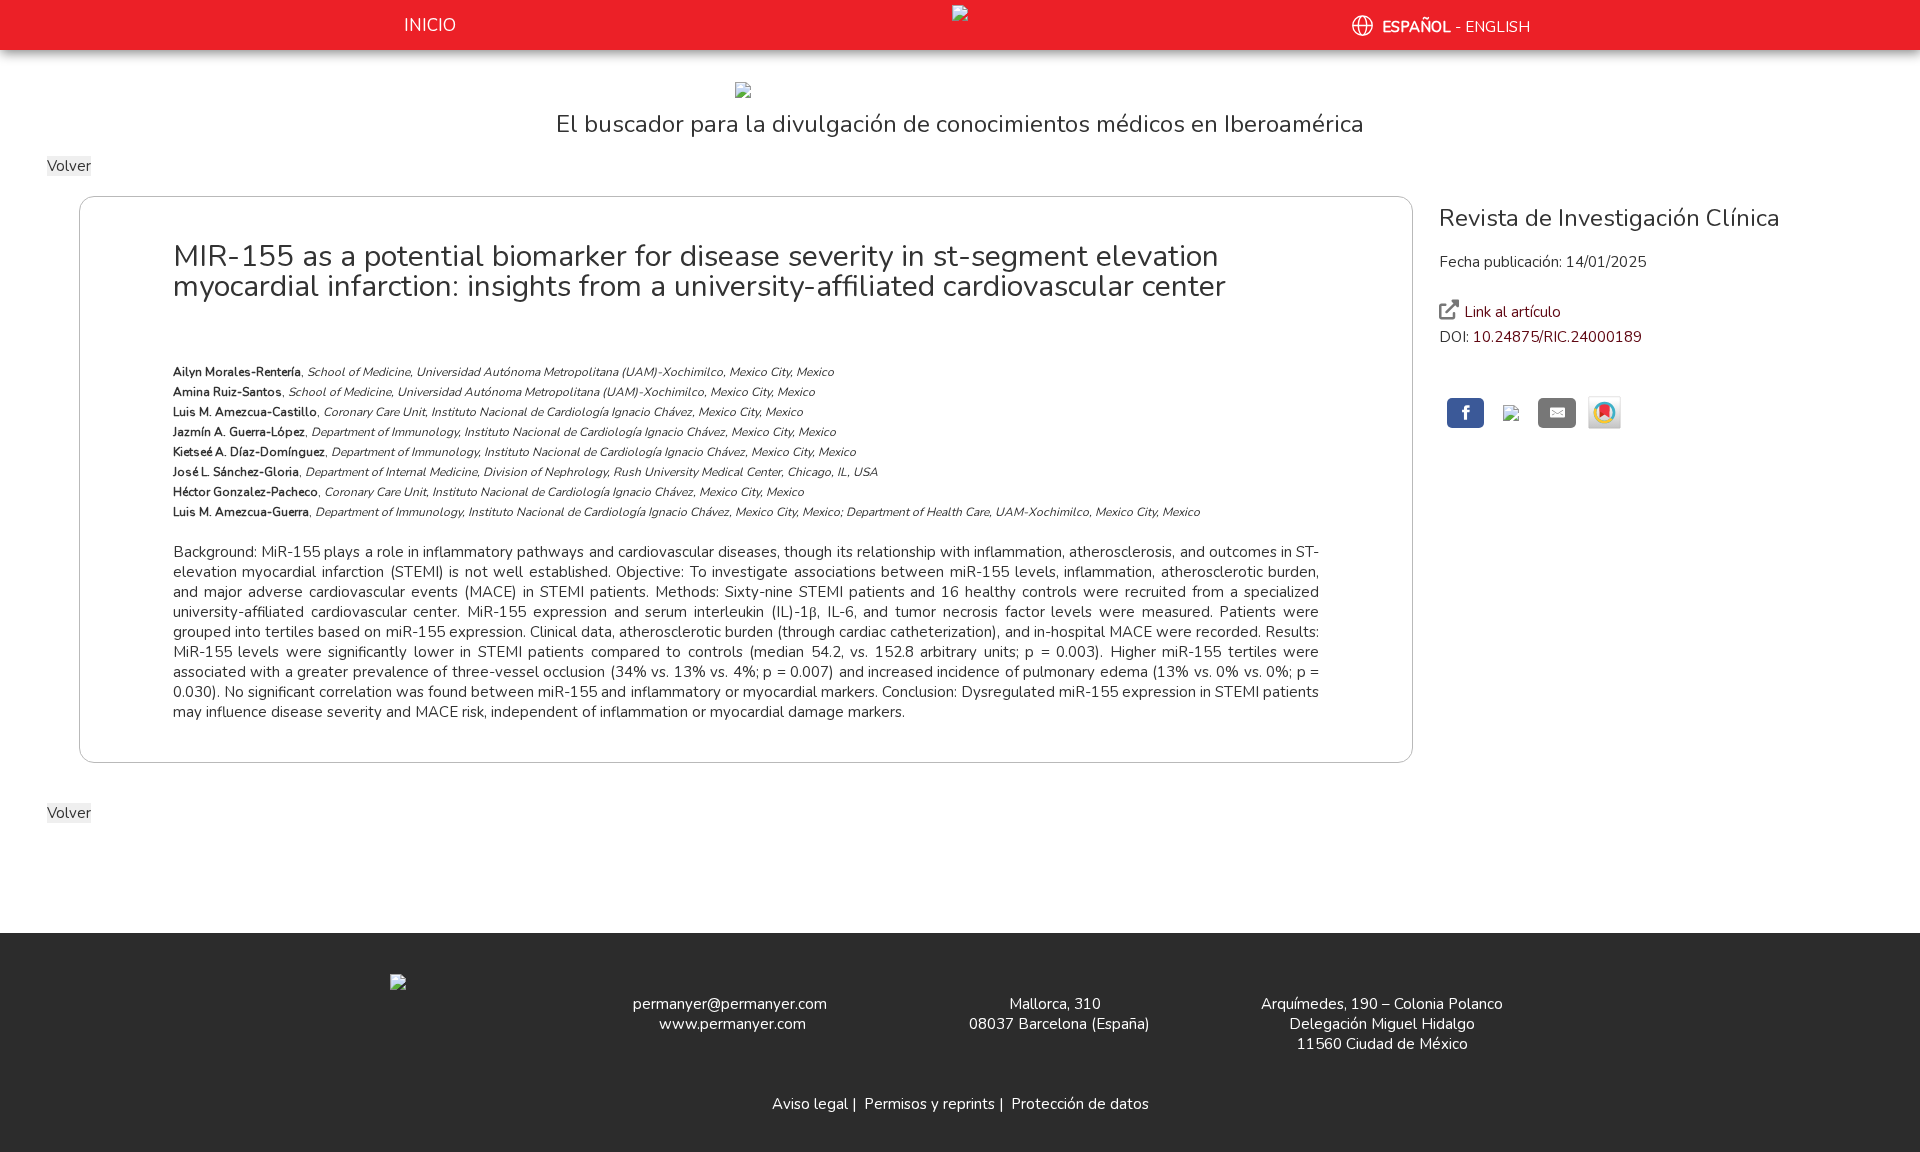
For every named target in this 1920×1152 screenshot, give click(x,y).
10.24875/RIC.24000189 (1557, 337)
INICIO (430, 25)
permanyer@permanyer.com (730, 1004)
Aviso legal (810, 1104)
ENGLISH (1497, 27)
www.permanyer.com (732, 1024)
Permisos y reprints (929, 1104)
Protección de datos (1080, 1104)
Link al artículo (1512, 312)
